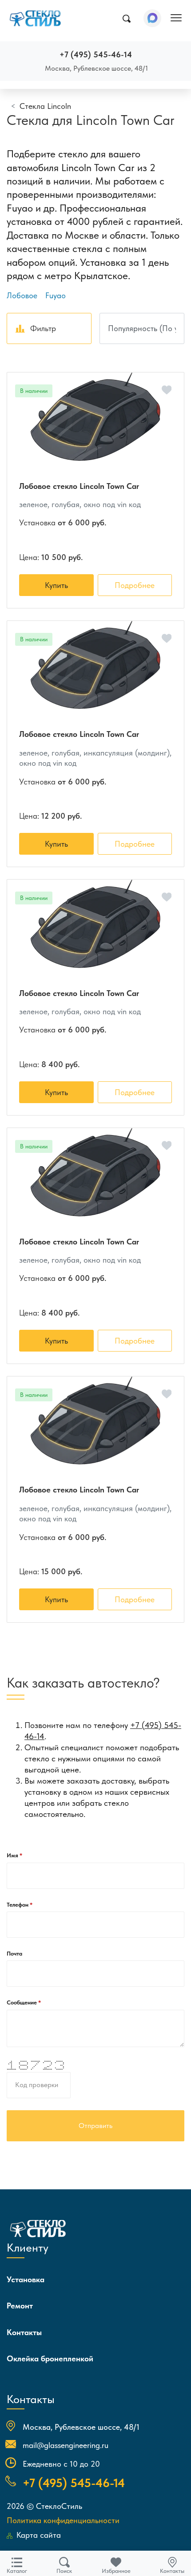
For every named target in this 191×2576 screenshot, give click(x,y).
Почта (14, 1954)
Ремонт (20, 2306)
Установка (26, 2279)
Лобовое (22, 295)
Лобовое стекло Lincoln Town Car (79, 486)
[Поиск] (126, 19)
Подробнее (135, 585)
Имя (13, 1855)
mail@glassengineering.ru (66, 2445)
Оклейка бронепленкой (50, 2358)
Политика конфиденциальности (63, 2520)
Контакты (24, 2332)
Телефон (18, 1905)
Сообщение (22, 2002)
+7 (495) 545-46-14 (96, 54)
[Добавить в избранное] (167, 390)
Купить (56, 585)
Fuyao (56, 295)
